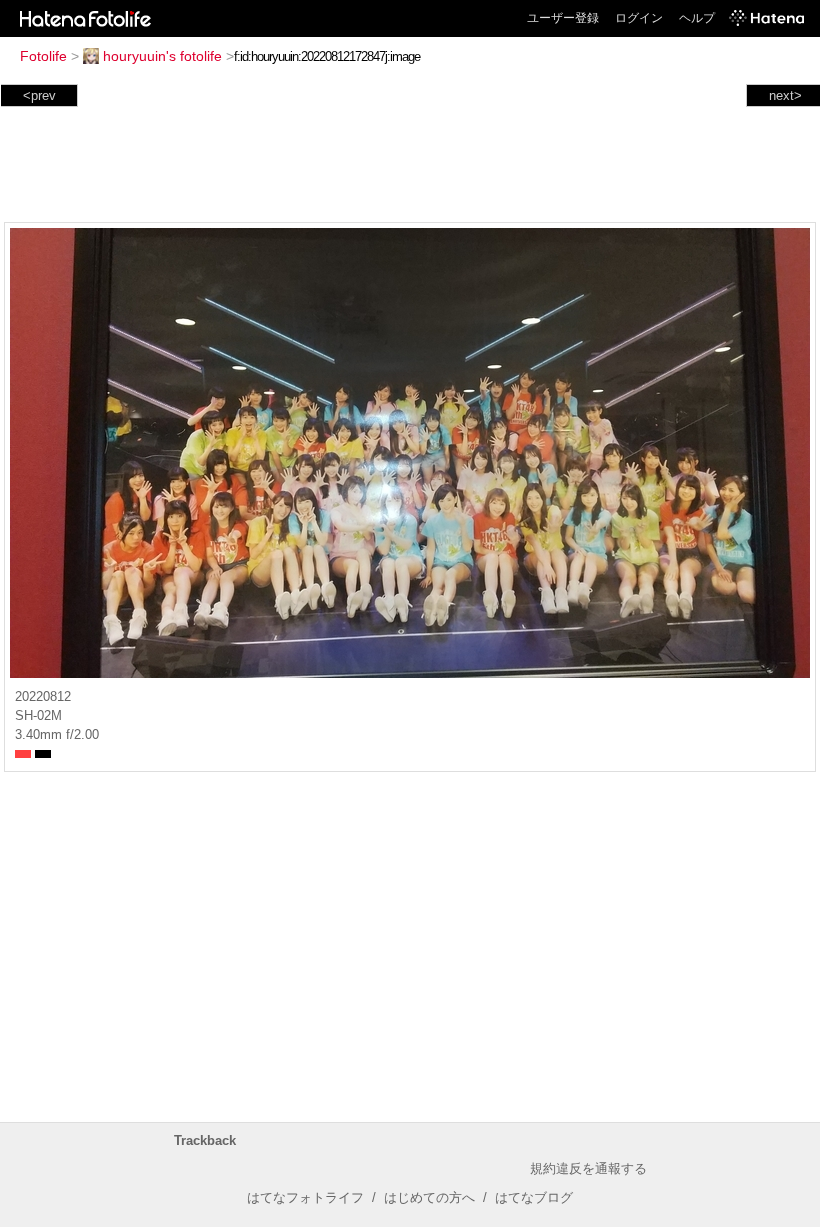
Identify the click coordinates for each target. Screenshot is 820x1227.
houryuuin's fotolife (162, 56)
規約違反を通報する (588, 1168)
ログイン (639, 18)
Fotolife (43, 56)
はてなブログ (534, 1197)
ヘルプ (697, 18)
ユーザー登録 (563, 18)
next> (785, 95)
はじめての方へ (429, 1197)
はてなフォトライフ (305, 1197)
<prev (39, 95)
